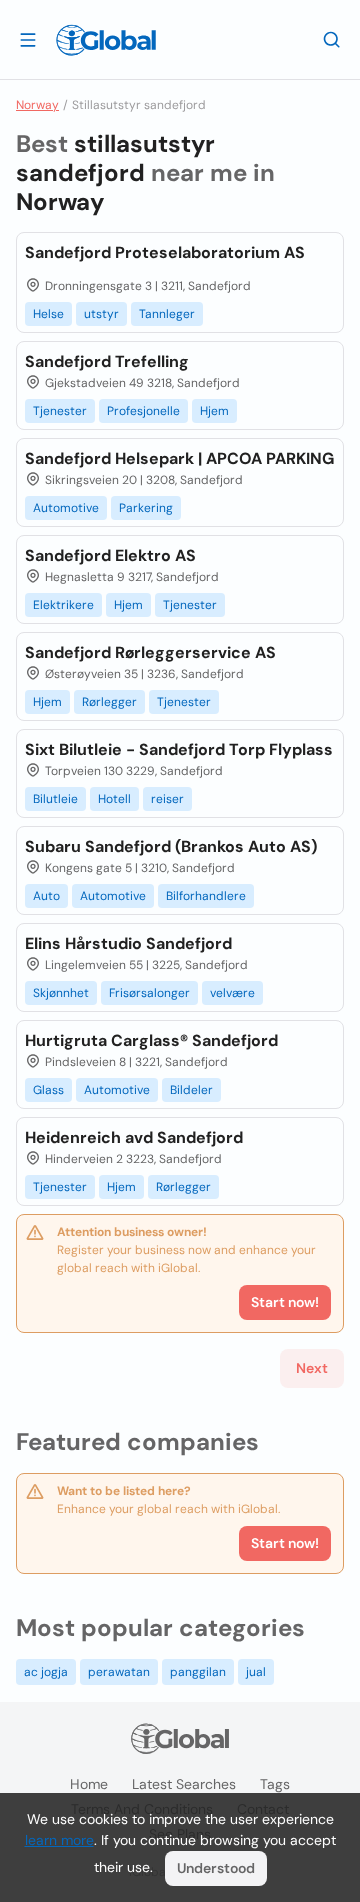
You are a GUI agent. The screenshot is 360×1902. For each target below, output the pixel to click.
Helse (48, 314)
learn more (59, 1840)
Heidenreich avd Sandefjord (134, 1137)
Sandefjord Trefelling (107, 361)
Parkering (146, 508)
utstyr (101, 314)
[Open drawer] (28, 39)
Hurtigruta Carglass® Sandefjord (151, 1040)
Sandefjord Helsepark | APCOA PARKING (179, 458)
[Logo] (106, 40)
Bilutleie (55, 799)
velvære (232, 993)
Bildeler (191, 1090)
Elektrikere (63, 605)
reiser (167, 799)
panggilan (198, 1672)
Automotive (66, 508)
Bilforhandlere (206, 896)
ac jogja (46, 1672)
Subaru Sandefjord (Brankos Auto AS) (171, 846)
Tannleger (167, 314)
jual (256, 1672)
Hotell (114, 799)
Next (312, 1368)
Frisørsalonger (149, 993)
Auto (46, 896)
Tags (275, 1784)
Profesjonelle (143, 411)
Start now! (285, 1543)
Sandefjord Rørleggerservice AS (150, 652)
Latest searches (184, 1784)
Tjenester (60, 411)
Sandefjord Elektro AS (110, 555)
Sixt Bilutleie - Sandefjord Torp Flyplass (179, 749)
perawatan (119, 1672)
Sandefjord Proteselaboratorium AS (165, 252)
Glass (48, 1090)
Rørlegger (109, 702)
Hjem (214, 411)
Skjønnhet (61, 993)
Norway (37, 105)
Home (89, 1784)
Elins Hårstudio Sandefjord (128, 943)
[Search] (332, 39)
